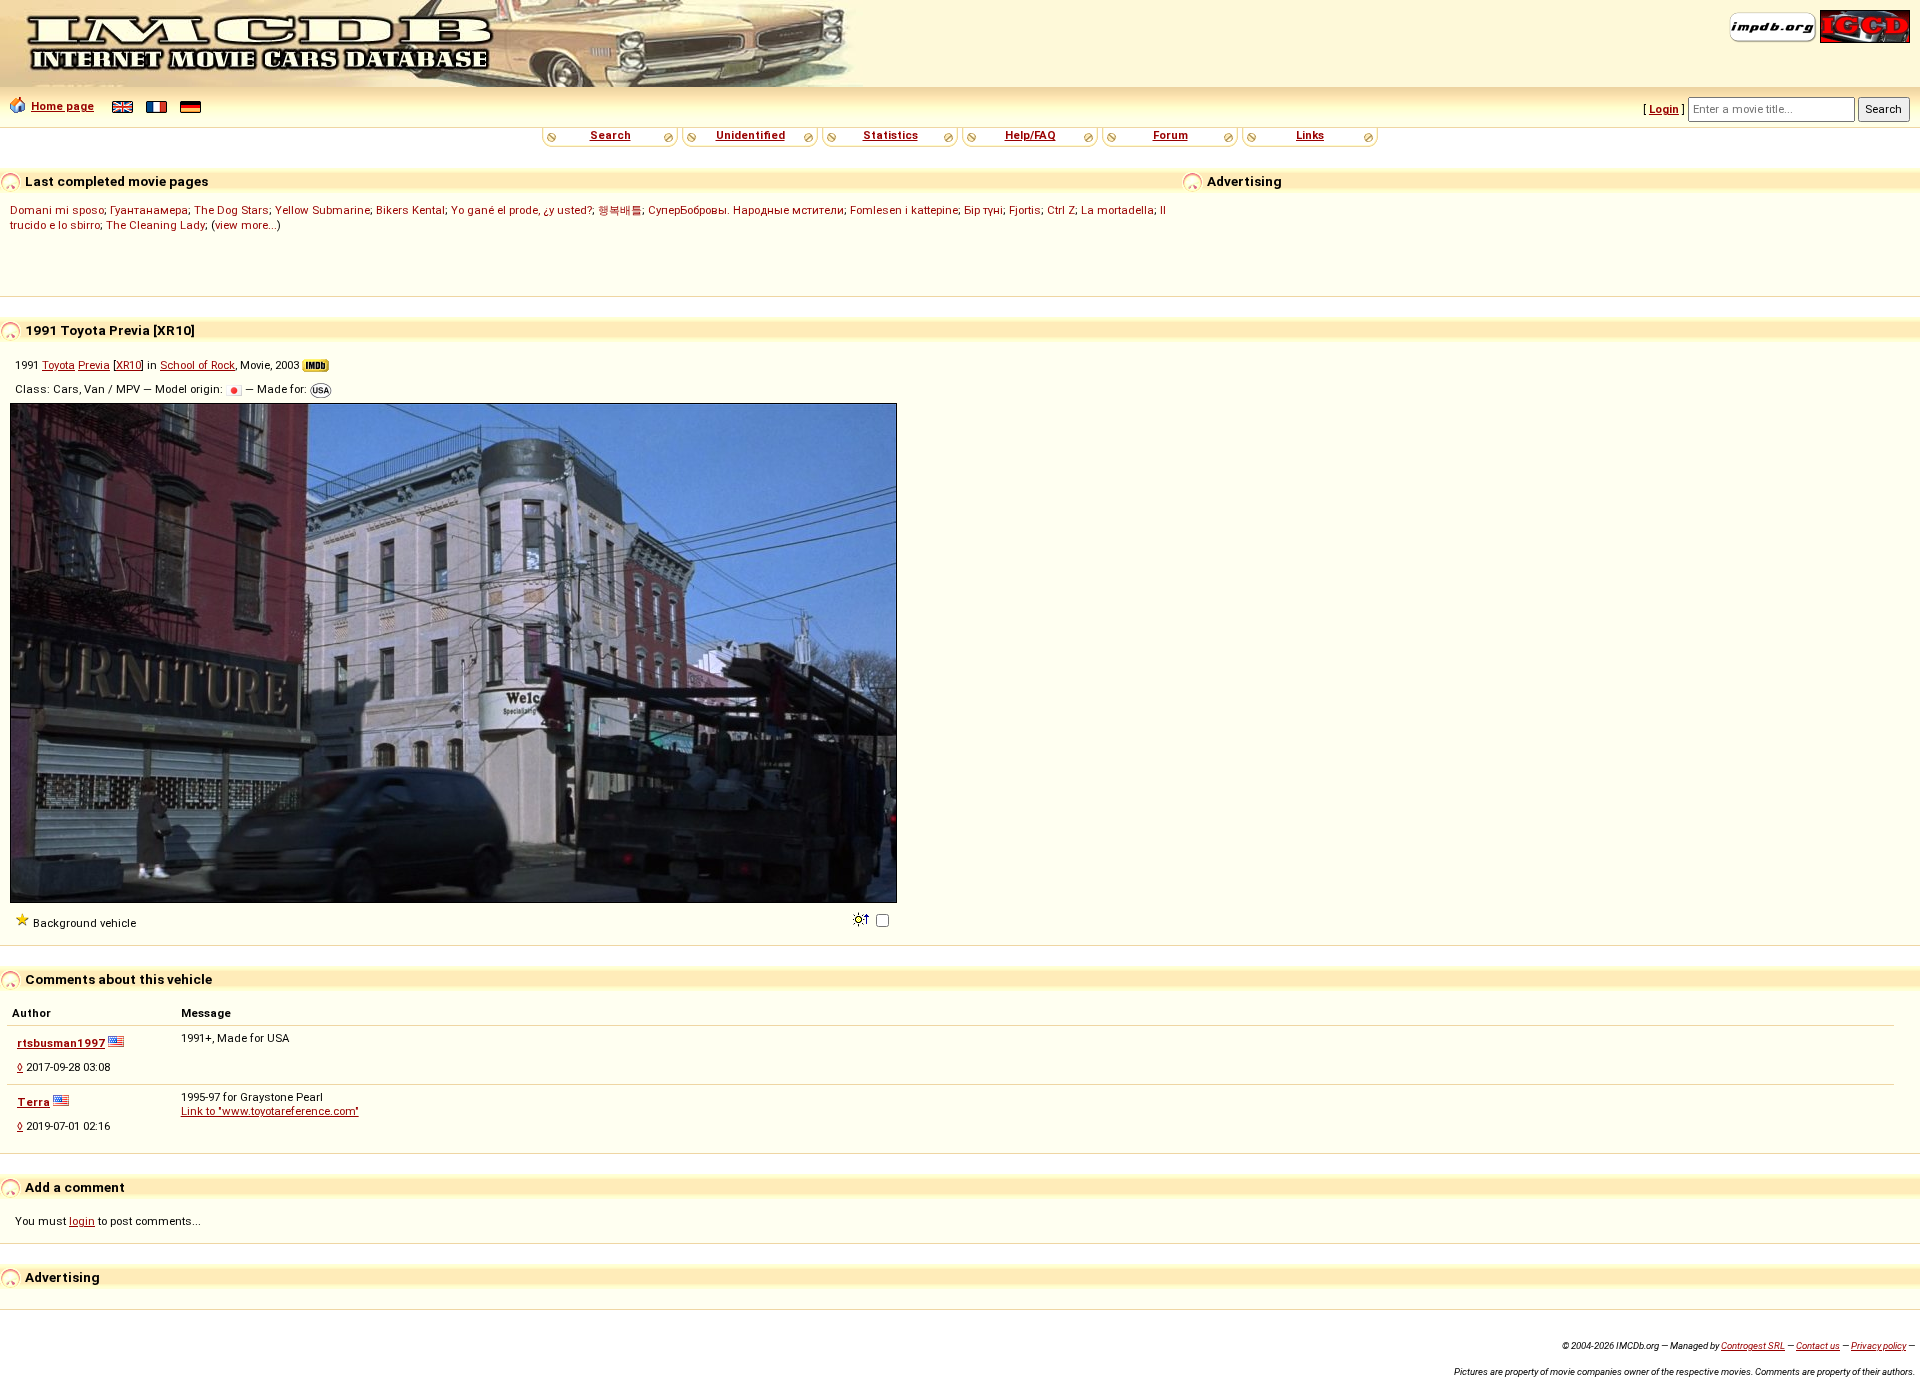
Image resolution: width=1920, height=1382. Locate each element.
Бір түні (983, 210)
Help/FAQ (1030, 135)
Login (1664, 109)
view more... (246, 225)
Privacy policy (1878, 1345)
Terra (33, 1102)
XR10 (128, 365)
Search (610, 135)
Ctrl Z (1061, 210)
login (82, 1221)
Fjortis (1025, 210)
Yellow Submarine (322, 210)
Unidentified (750, 135)
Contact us (1818, 1345)
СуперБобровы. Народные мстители (746, 210)
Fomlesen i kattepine (904, 210)
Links (1310, 135)
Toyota (58, 365)
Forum (1170, 135)
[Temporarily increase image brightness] (862, 918)
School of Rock (197, 365)
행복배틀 (620, 210)
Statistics (890, 135)
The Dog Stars (231, 210)
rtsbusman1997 (61, 1043)
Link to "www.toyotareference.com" (270, 1111)
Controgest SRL (1753, 1345)
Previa (94, 365)
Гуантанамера (149, 210)
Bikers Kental (410, 210)
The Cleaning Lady (155, 225)
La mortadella (1117, 210)
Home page (62, 106)
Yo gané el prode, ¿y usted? (521, 210)
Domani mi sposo (57, 210)
